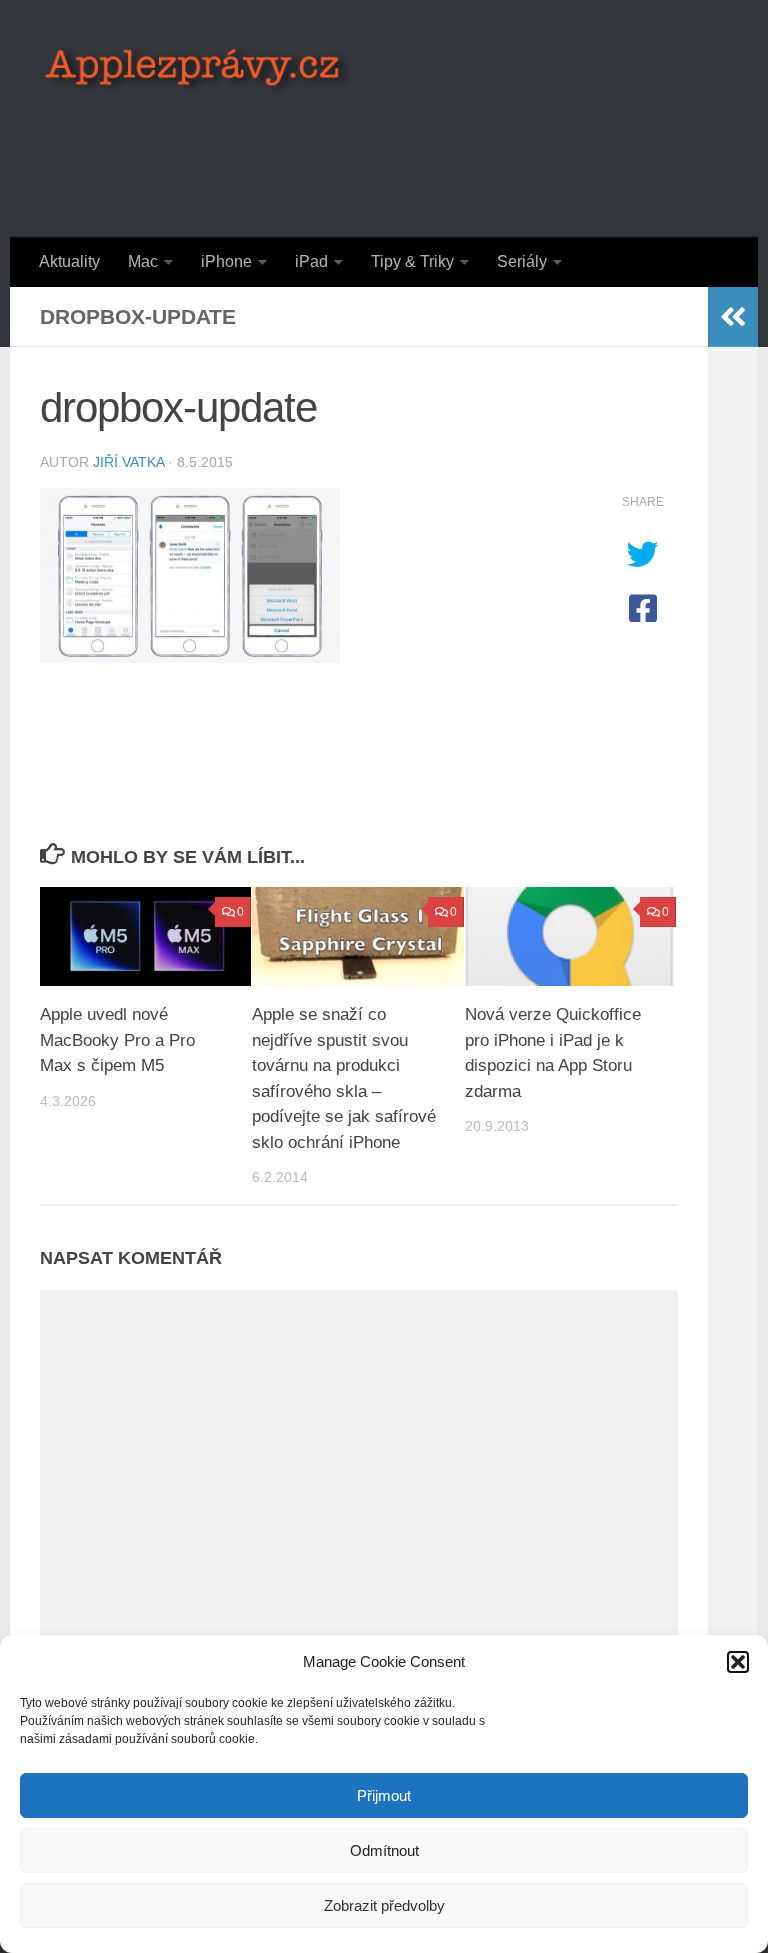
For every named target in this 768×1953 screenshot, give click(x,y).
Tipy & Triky (412, 261)
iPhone (226, 261)
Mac (143, 261)
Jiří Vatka (128, 462)
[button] (738, 1662)
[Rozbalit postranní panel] (733, 317)
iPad (311, 261)
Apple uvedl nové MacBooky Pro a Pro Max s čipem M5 (117, 1040)
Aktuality (69, 261)
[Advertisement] (364, 155)
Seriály (522, 261)
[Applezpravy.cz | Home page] (198, 70)
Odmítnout (384, 1850)
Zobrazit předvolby (384, 1905)
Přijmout (384, 1795)
